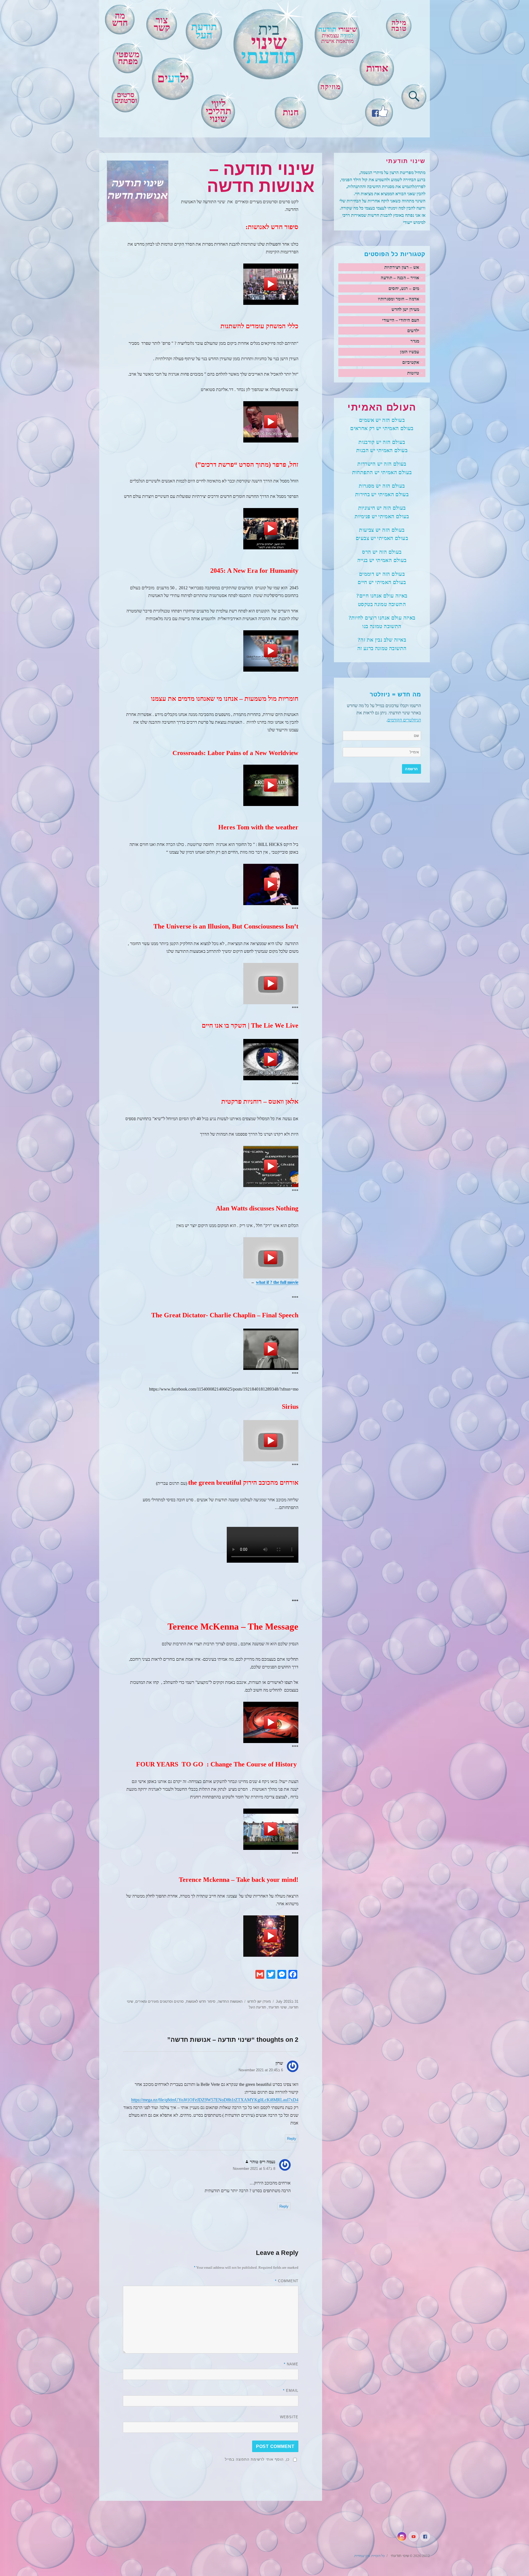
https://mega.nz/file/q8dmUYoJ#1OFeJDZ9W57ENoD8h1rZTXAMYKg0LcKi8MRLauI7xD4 (215, 2100)
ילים (173, 78)
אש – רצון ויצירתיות (402, 267)
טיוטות (413, 373)
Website (289, 2417)
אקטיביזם (411, 362)
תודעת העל (257, 2007)
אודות (377, 68)
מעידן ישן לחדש (259, 2001)
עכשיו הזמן (410, 352)
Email (291, 2391)
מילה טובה (399, 25)
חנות (291, 112)
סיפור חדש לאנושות (201, 2001)
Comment (287, 2281)
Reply (292, 2139)
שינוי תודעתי (277, 2007)
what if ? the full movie (277, 1282)
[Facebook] (379, 111)
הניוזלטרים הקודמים (404, 720)
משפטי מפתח (128, 58)
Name (291, 2364)
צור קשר (162, 24)
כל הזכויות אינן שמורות (369, 2556)
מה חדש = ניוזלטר (395, 694)
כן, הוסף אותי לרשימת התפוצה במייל (257, 2459)
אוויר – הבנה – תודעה (400, 278)
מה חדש (120, 19)
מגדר (415, 341)
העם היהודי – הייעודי (401, 320)
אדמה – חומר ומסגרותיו (399, 299)
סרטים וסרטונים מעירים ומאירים (160, 2001)
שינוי (269, 44)
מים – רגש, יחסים (404, 288)
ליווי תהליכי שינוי (218, 111)
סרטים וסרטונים (126, 98)
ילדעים (413, 331)
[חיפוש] (414, 95)
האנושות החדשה (230, 2001)
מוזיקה (330, 87)
